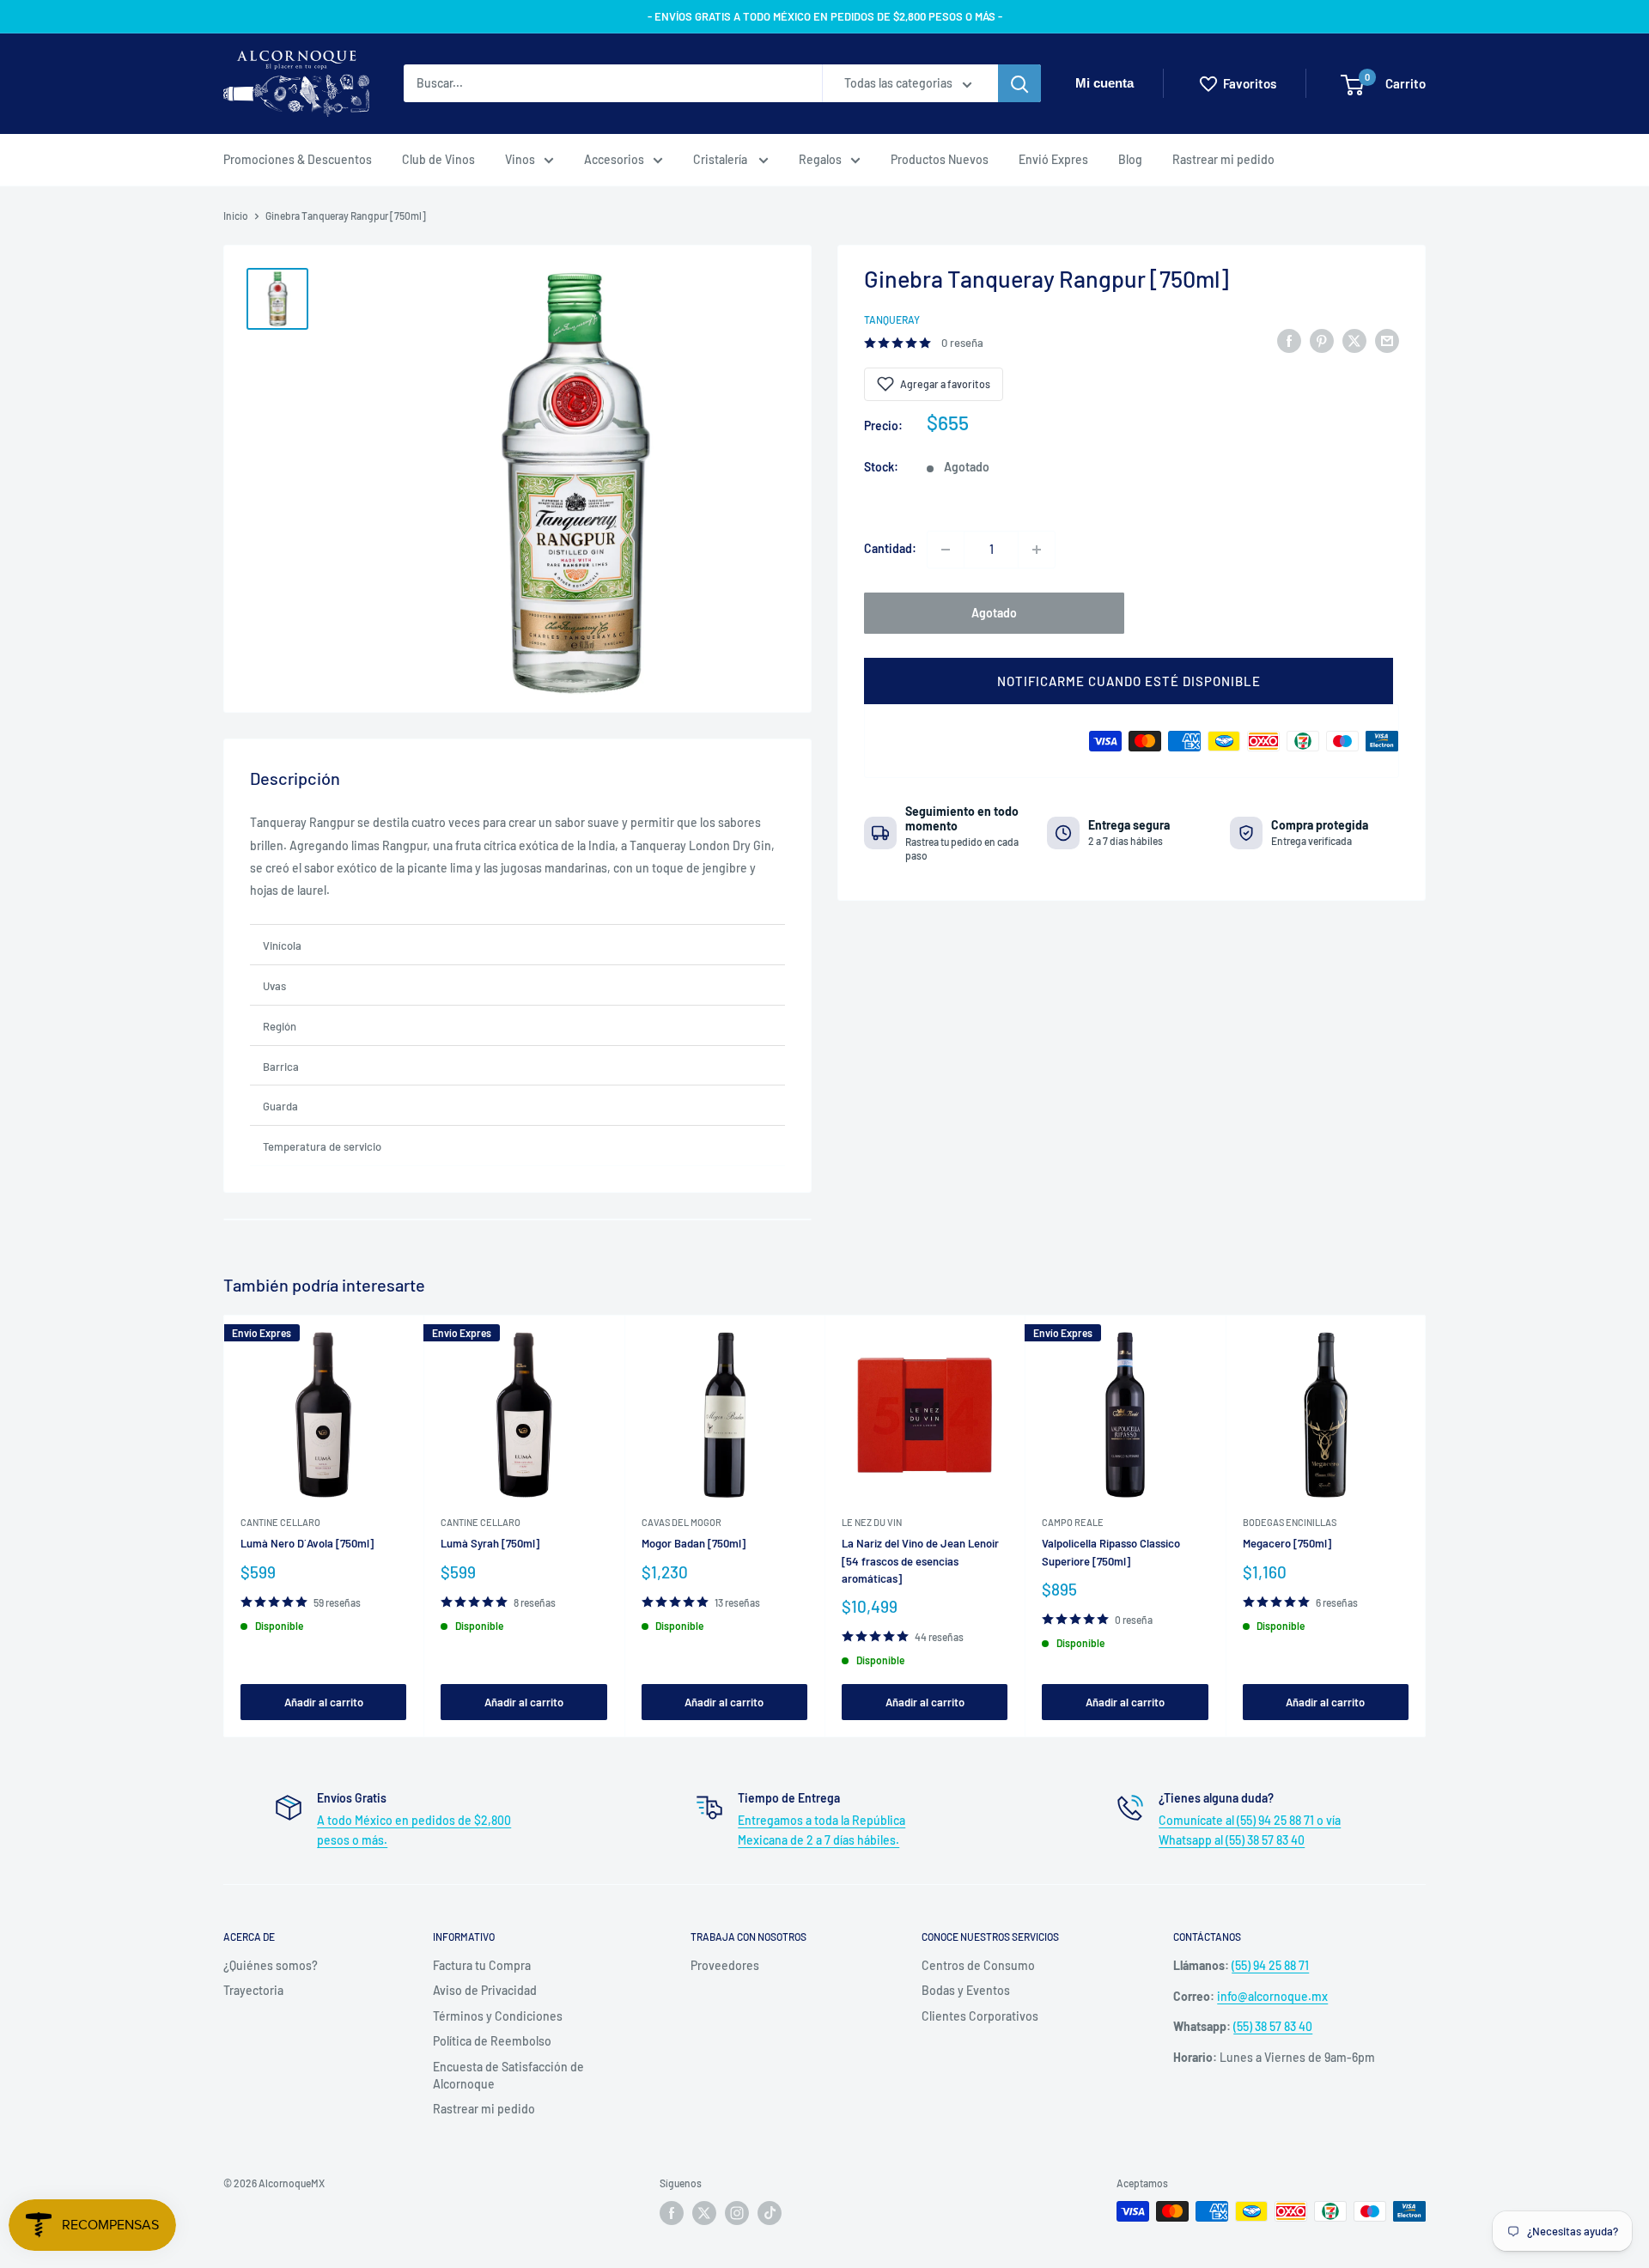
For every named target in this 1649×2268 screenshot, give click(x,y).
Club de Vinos (438, 159)
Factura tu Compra (482, 1965)
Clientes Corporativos (980, 2016)
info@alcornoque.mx (1272, 1996)
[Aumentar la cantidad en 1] (1037, 550)
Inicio (236, 216)
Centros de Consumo (978, 1965)
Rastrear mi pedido (1223, 159)
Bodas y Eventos (966, 1990)
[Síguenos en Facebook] (672, 2213)
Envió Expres (1053, 159)
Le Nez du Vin (872, 1522)
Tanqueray (892, 319)
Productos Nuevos (940, 159)
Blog (1130, 159)
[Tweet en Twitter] (1354, 340)
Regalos (820, 159)
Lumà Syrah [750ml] (490, 1543)
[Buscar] (1019, 84)
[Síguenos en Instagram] (737, 2213)
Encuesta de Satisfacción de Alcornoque (508, 2075)
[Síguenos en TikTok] (770, 2213)
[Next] (1426, 1526)
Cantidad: (890, 549)
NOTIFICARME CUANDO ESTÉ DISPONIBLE (1129, 681)
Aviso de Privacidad (485, 1990)
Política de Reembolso (492, 2041)
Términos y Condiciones (498, 2016)
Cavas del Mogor (682, 1522)
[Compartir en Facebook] (1289, 340)
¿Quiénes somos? (271, 1965)
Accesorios (614, 159)
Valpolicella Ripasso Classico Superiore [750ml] (1111, 1552)
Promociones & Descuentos (298, 159)
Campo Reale (1073, 1522)
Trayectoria (253, 1990)
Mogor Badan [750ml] (694, 1543)
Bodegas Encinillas (1290, 1522)
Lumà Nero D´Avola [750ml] (307, 1543)
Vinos (520, 159)
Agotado (994, 613)
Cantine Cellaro (280, 1522)
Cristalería (721, 159)
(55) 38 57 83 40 (1273, 2026)
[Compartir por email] (1387, 340)
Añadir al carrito (324, 1702)
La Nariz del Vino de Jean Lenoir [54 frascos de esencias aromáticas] (920, 1560)
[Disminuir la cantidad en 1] (946, 550)
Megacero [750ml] (1287, 1543)
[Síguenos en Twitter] (704, 2213)
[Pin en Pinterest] (1322, 340)
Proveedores (725, 1965)
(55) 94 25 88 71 (1270, 1965)
